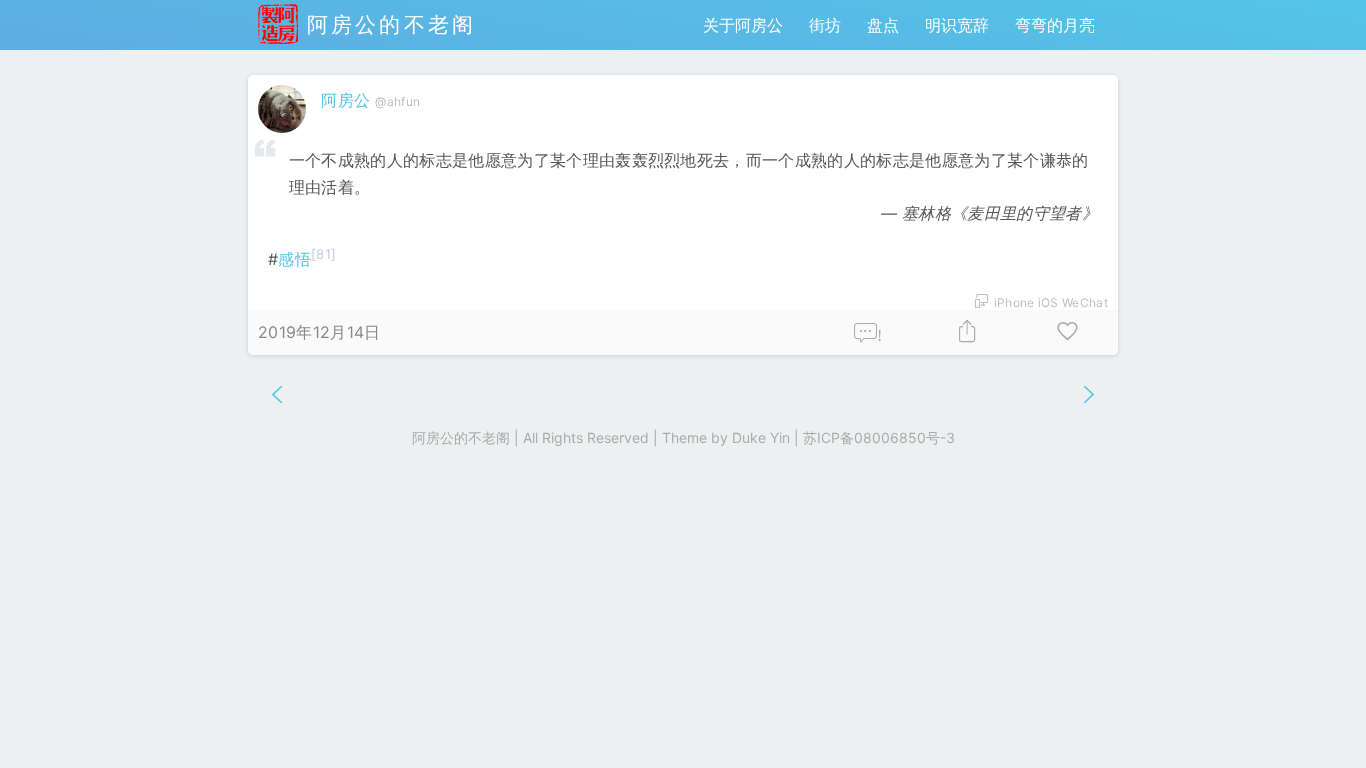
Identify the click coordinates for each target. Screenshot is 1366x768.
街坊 (825, 25)
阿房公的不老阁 (387, 24)
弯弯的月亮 (1055, 25)
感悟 (294, 259)
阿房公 (345, 100)
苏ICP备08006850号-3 (879, 437)
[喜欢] (1068, 332)
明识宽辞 (957, 25)
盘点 (883, 25)
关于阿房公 (743, 25)
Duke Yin (761, 437)
